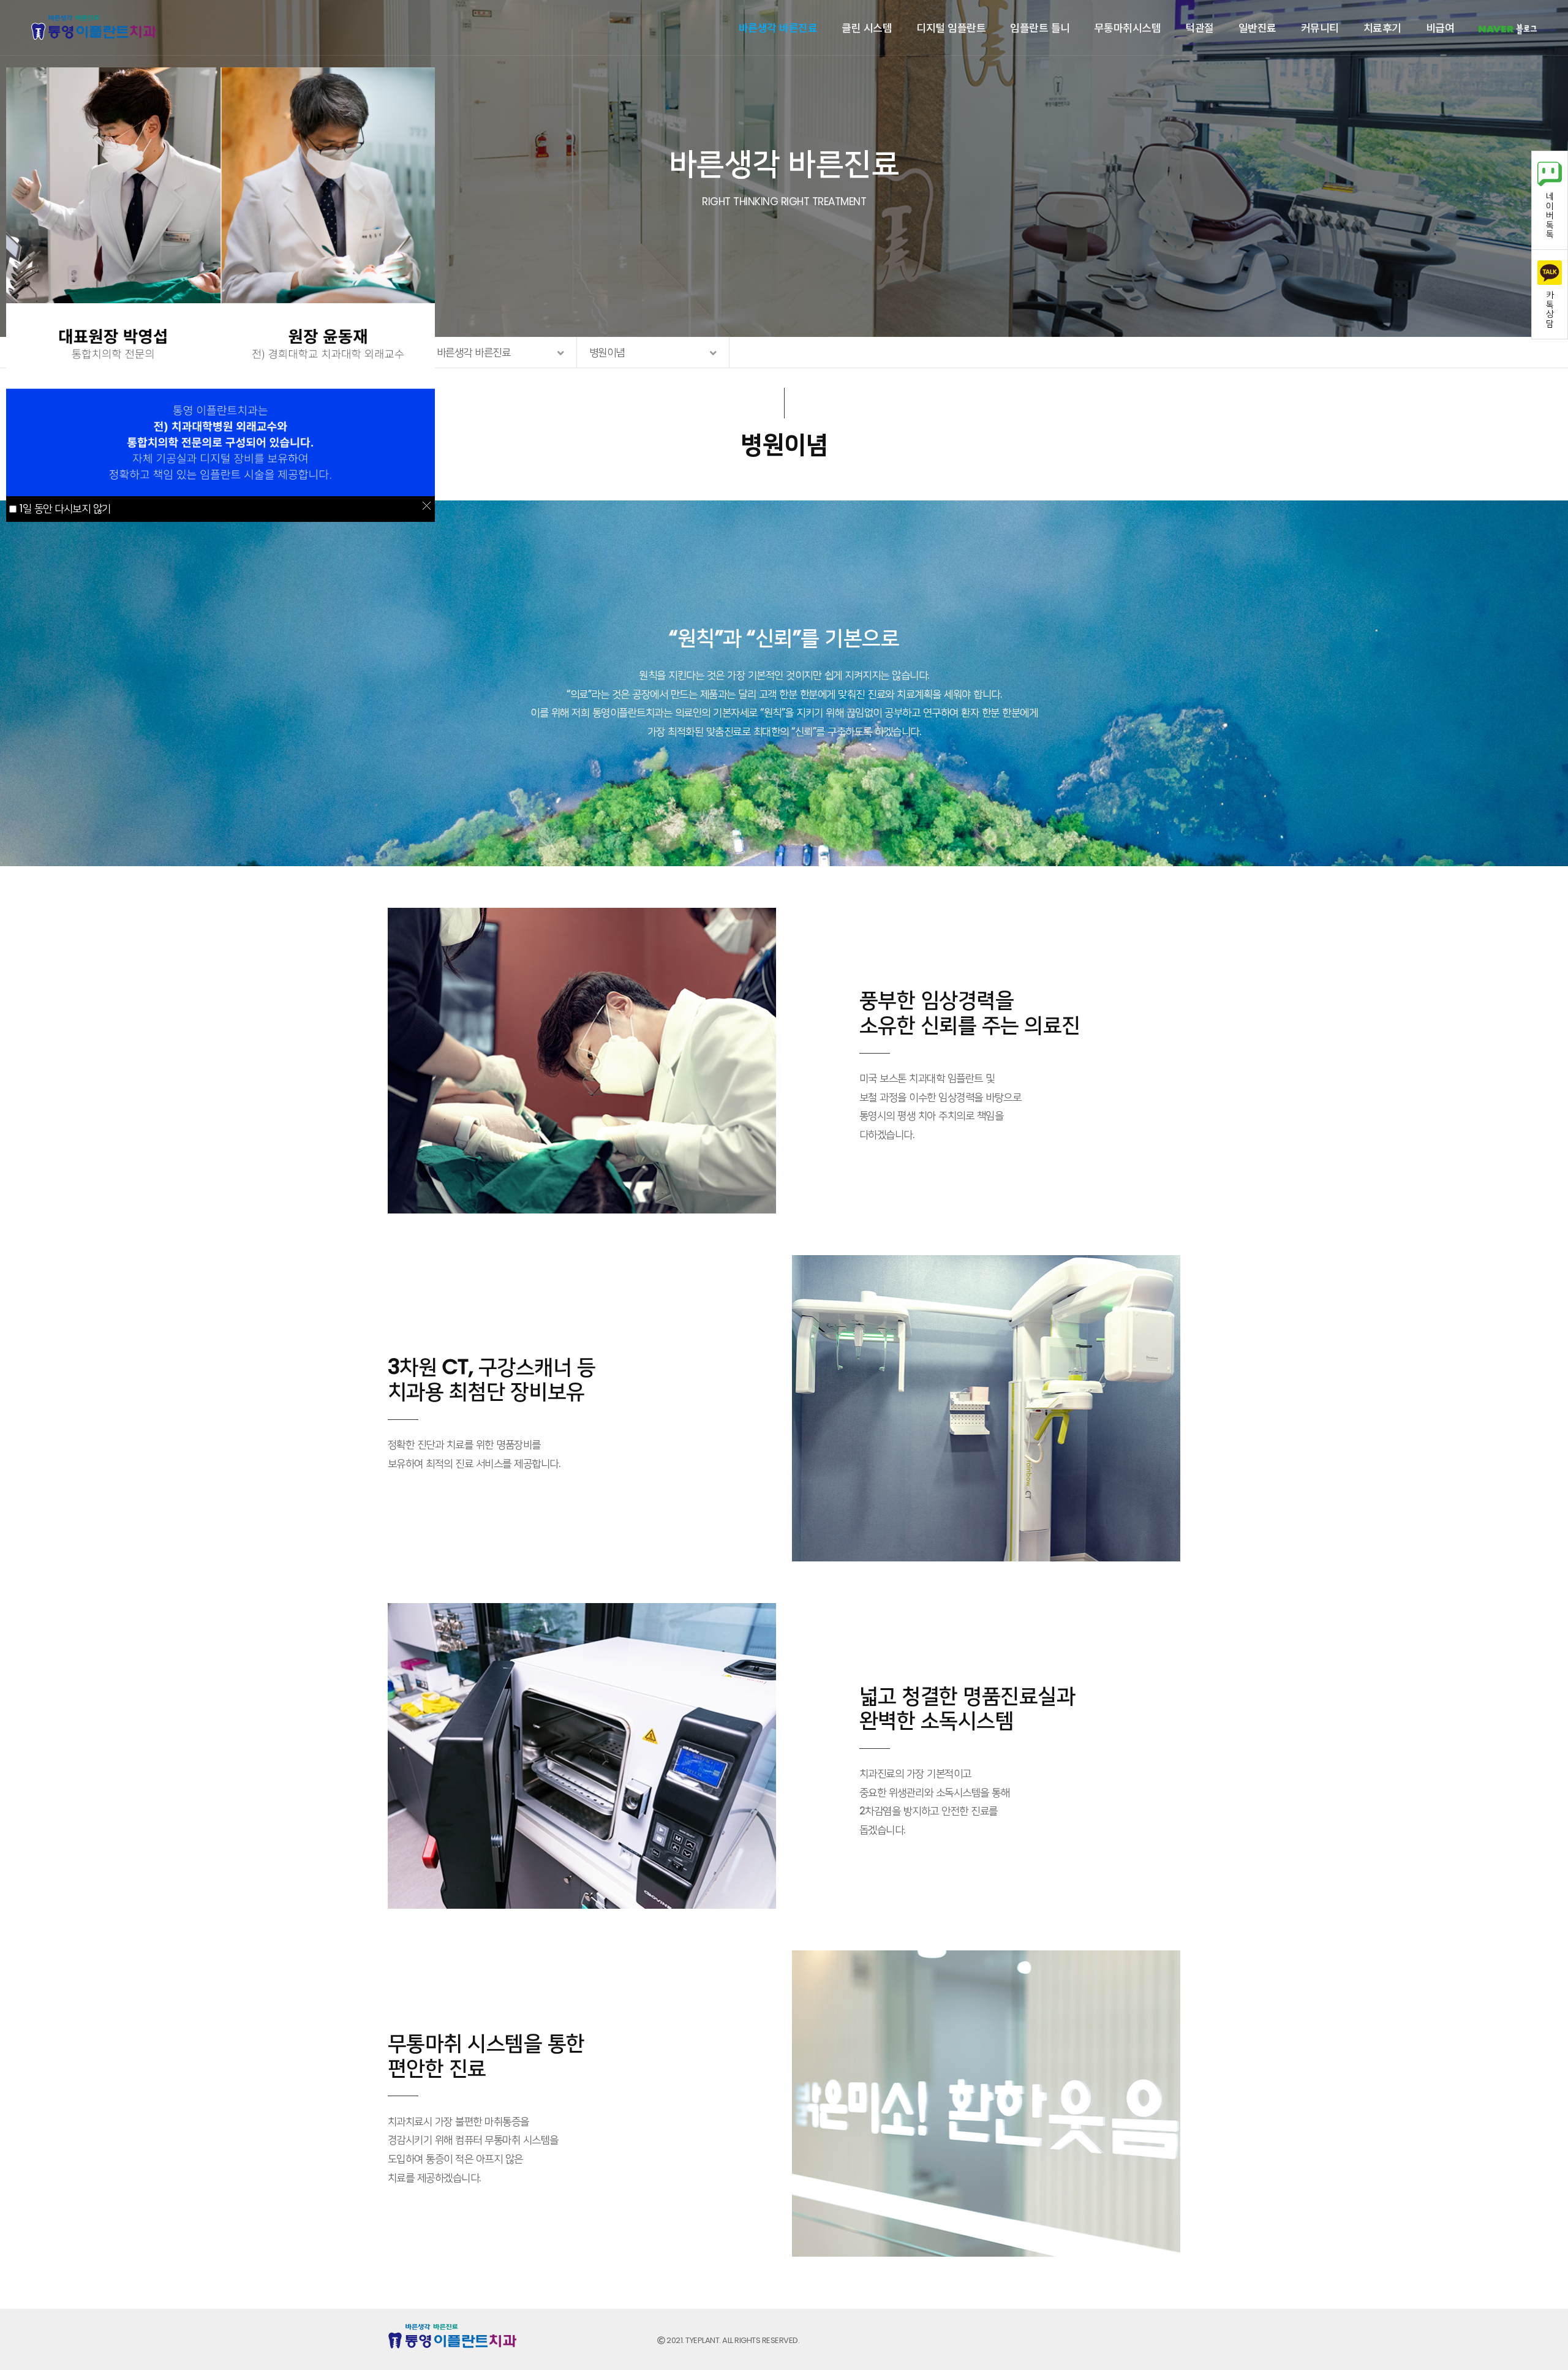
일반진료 (1257, 27)
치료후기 (1382, 27)
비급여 (1440, 27)
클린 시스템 (867, 27)
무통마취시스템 (1128, 27)
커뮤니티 (1320, 27)
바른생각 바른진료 (778, 27)
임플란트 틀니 (1040, 27)
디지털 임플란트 (951, 27)
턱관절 (1200, 27)
